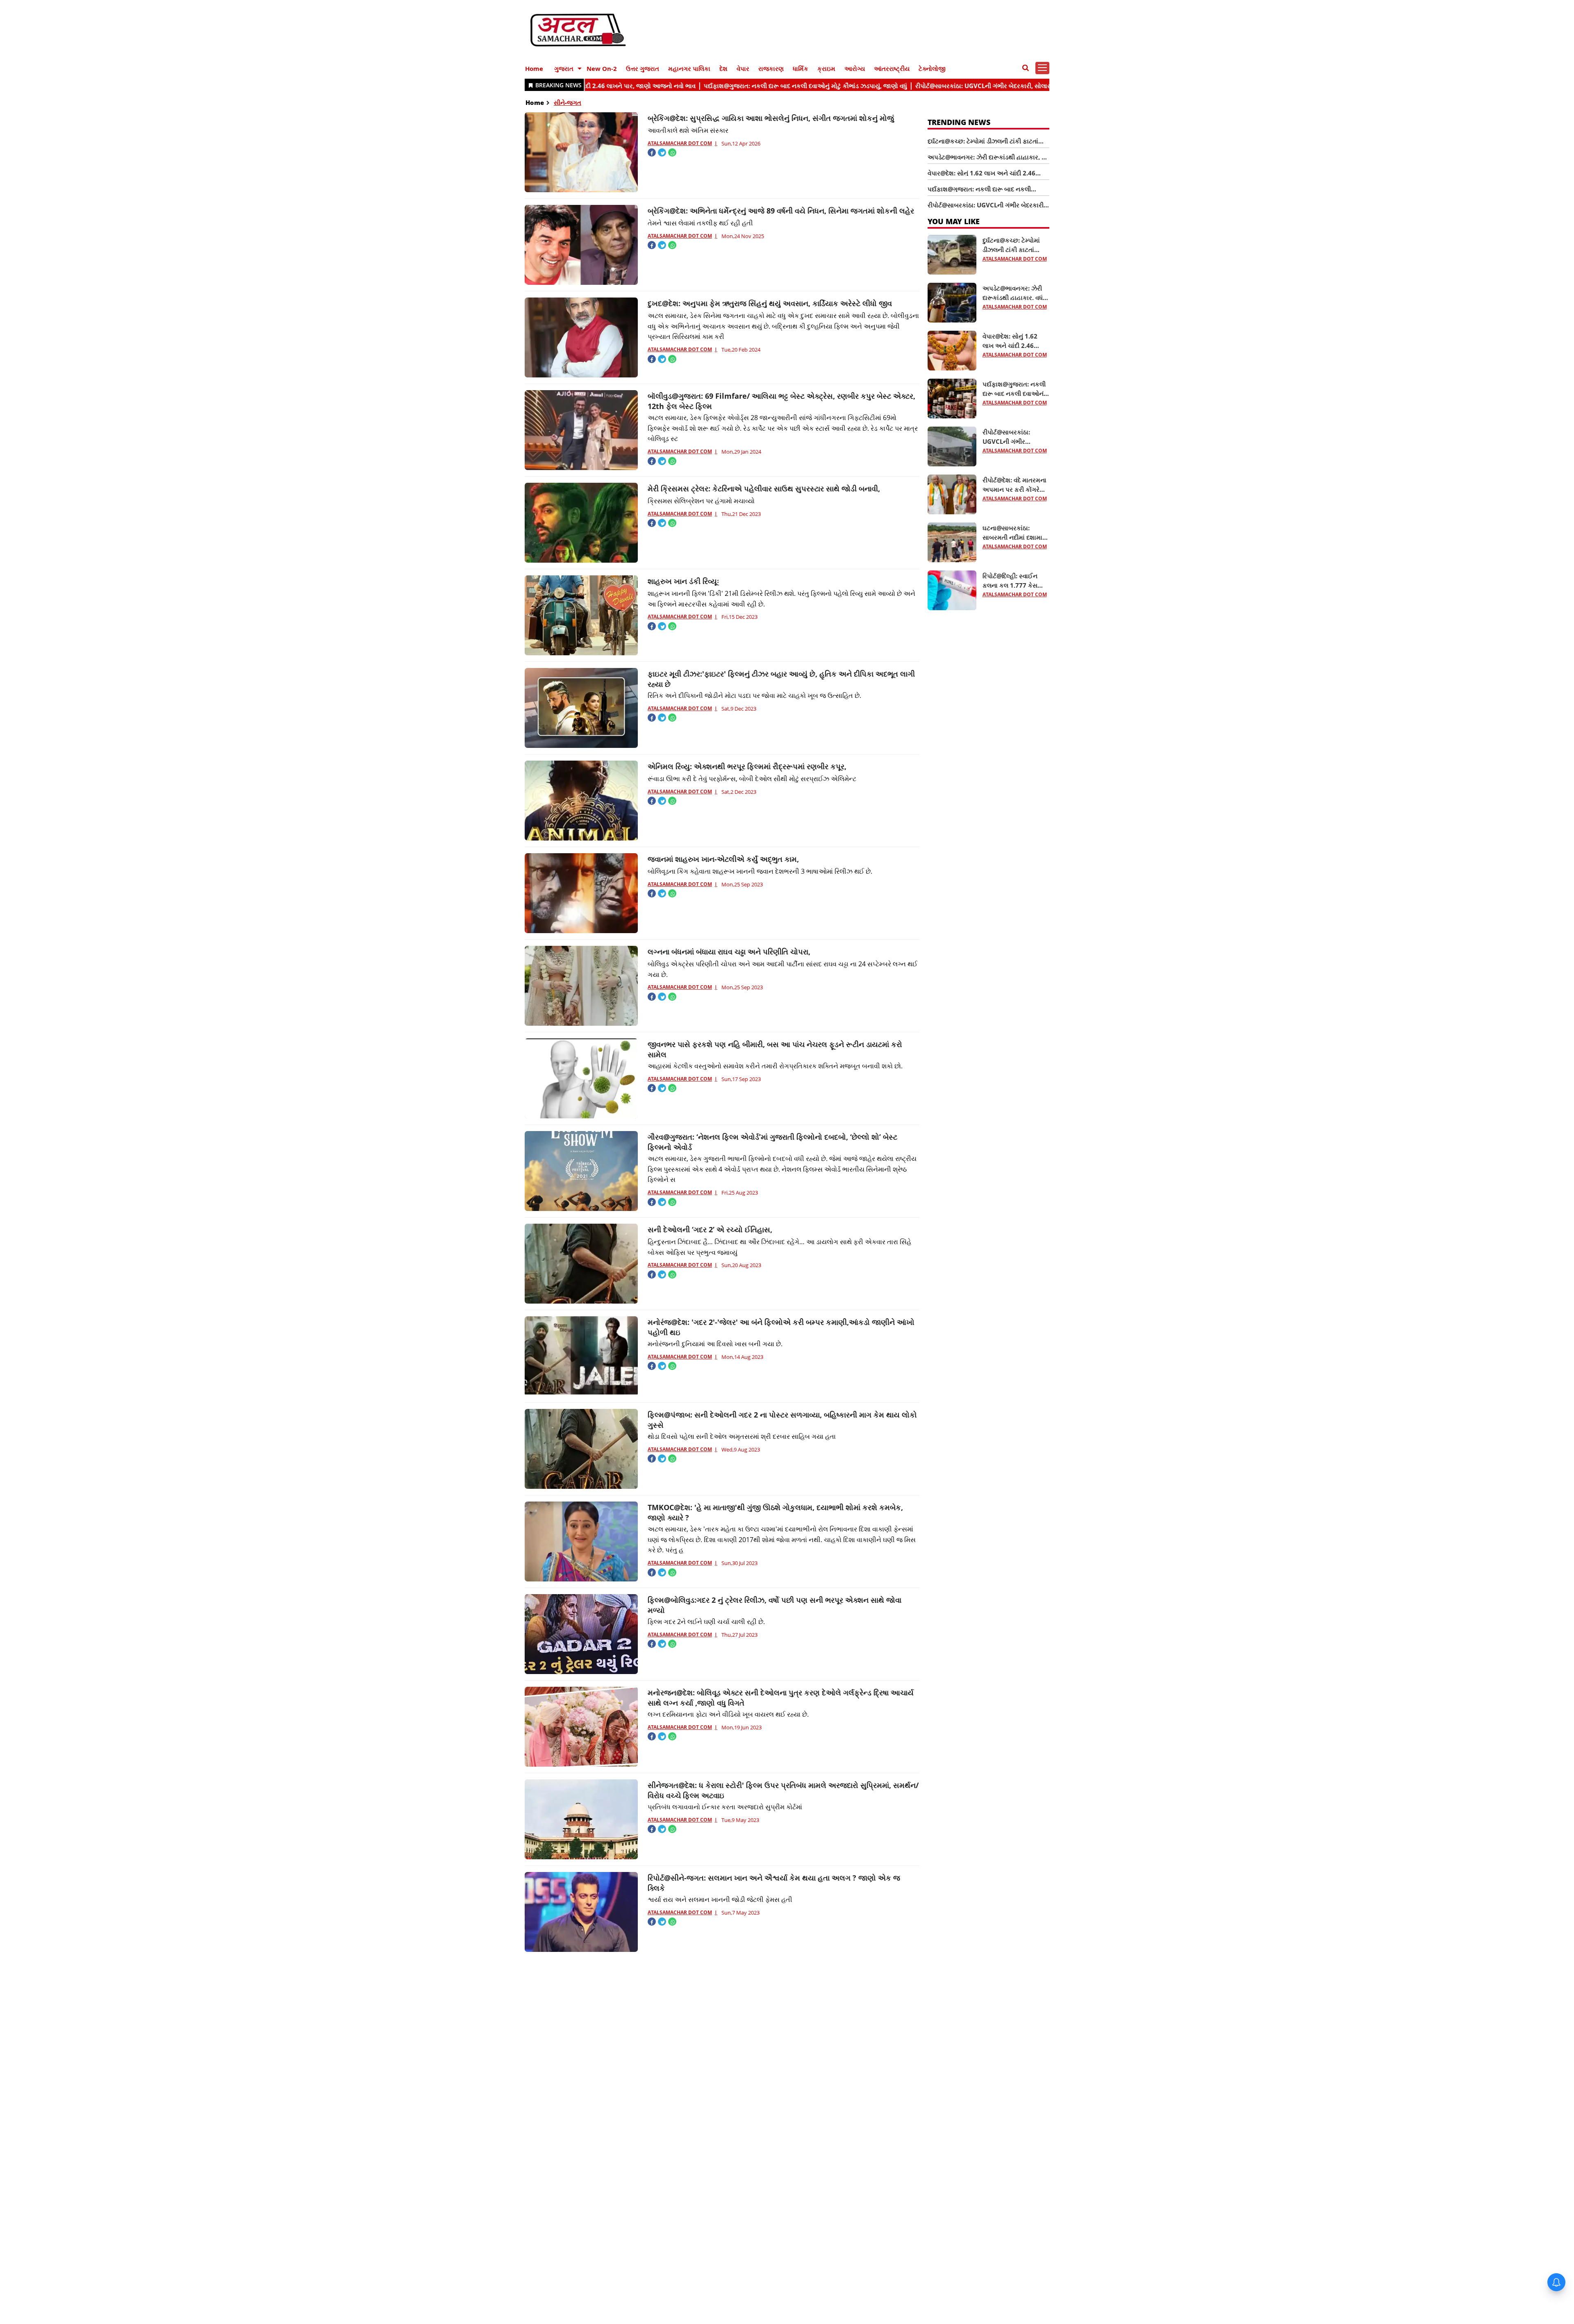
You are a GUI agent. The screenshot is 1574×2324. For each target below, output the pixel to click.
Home (534, 68)
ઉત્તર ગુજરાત (643, 68)
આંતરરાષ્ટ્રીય (892, 68)
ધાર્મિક (801, 68)
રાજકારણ (771, 68)
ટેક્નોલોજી (932, 68)
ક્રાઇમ (826, 68)
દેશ (723, 68)
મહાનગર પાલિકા (689, 68)
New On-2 (602, 68)
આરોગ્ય (855, 68)
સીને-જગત (568, 102)
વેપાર (743, 68)
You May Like (954, 221)
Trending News (959, 122)
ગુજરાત (564, 68)
